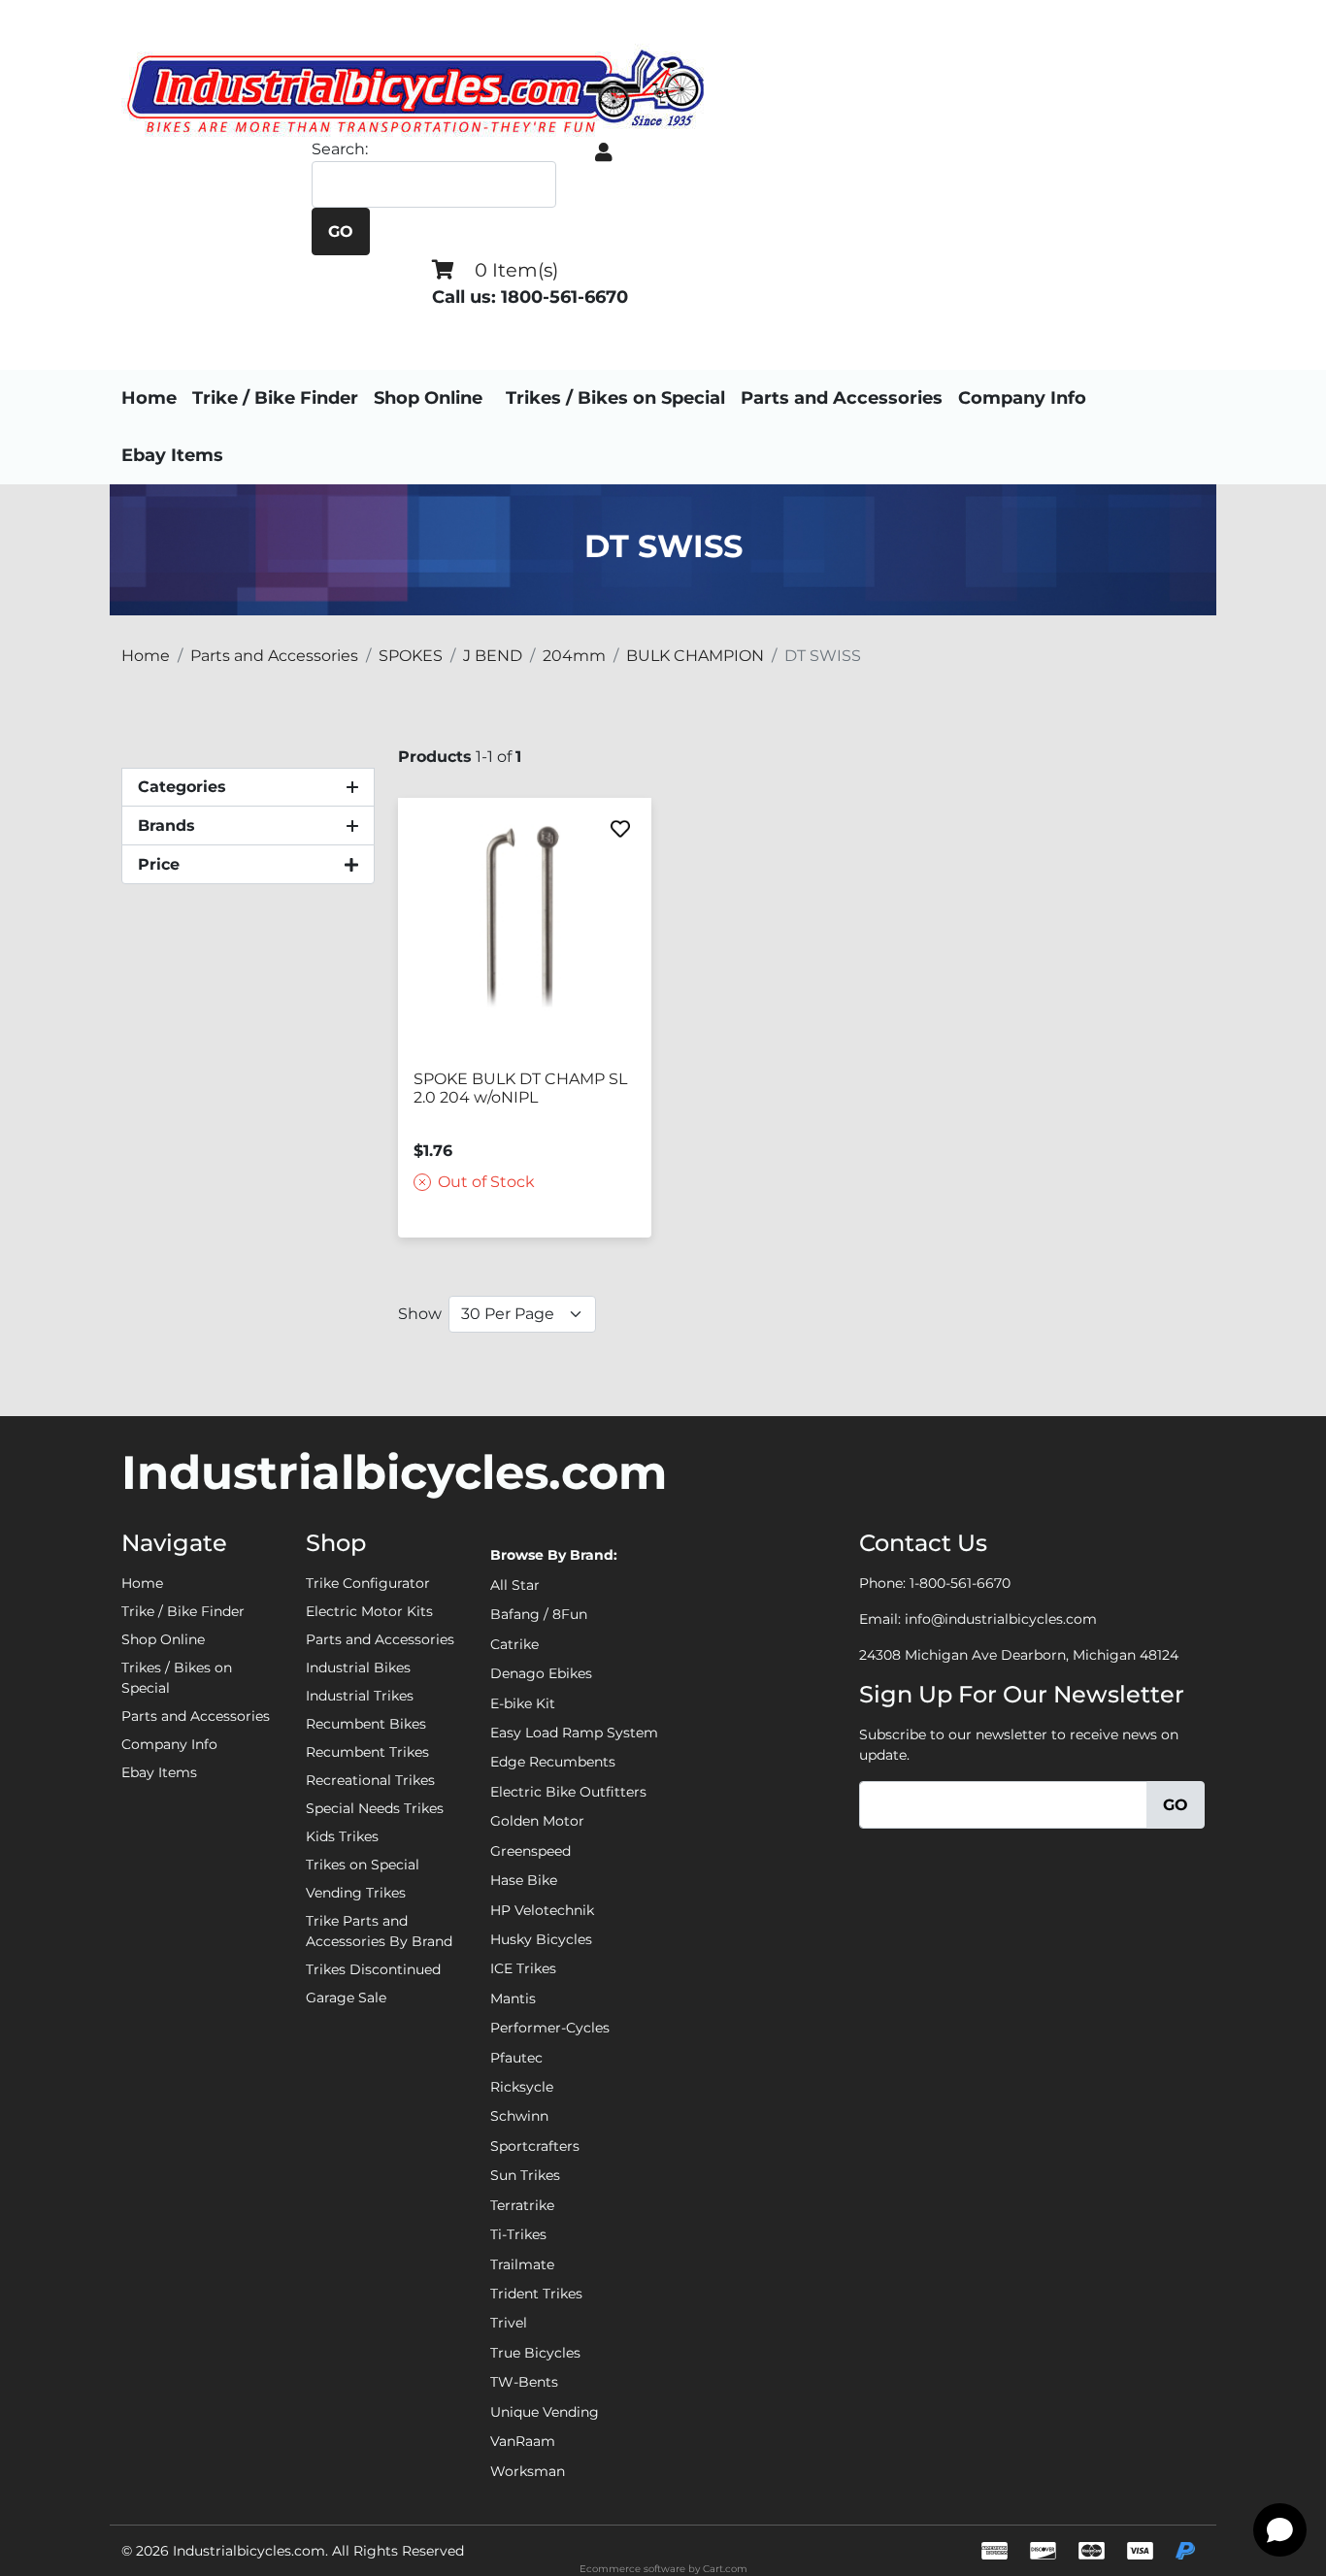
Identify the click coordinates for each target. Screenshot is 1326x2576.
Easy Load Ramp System (574, 1733)
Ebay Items (172, 455)
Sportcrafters (535, 2146)
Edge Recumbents (553, 1762)
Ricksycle (522, 2087)
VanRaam (523, 2441)
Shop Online (428, 398)
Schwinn (519, 2116)
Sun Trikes (525, 2175)
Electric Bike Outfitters (568, 1792)
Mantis (513, 1998)
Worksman (528, 2471)
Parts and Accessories (842, 398)
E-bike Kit (523, 1703)
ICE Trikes (523, 1968)
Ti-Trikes (518, 2234)
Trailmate (522, 2264)
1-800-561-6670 (960, 1583)
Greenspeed (530, 1851)
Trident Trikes (536, 2294)
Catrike (514, 1644)
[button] (604, 152)
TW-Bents (524, 2382)
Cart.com (725, 2569)
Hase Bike (524, 1880)
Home (149, 398)
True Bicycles (535, 2353)
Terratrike (522, 2205)
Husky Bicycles (541, 1939)
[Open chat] (1280, 2530)
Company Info (1022, 398)
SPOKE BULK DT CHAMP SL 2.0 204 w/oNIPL (520, 1088)
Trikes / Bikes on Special (615, 398)
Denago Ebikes (541, 1673)
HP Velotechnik (542, 1910)
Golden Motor (537, 1821)
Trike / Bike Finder (275, 398)
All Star (515, 1585)
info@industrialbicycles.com (1001, 1619)
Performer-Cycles (550, 2028)
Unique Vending (545, 2412)
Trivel (509, 2323)
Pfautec (516, 2058)
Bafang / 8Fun (539, 1614)
